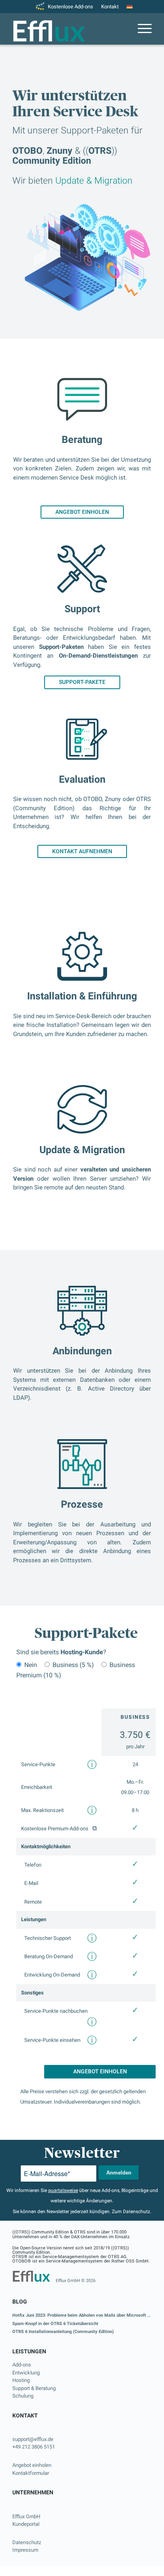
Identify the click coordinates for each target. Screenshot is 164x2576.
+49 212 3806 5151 (34, 2447)
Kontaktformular (31, 2473)
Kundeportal (26, 2524)
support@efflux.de (33, 2439)
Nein (31, 1665)
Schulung (23, 2396)
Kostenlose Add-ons (70, 7)
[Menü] (141, 29)
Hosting (21, 2380)
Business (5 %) (73, 1665)
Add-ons (22, 2365)
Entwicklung (26, 2373)
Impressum (25, 2550)
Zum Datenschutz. (132, 2212)
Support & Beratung (34, 2388)
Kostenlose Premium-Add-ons (55, 1829)
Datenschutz (27, 2542)
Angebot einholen (32, 2465)
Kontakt (110, 7)
